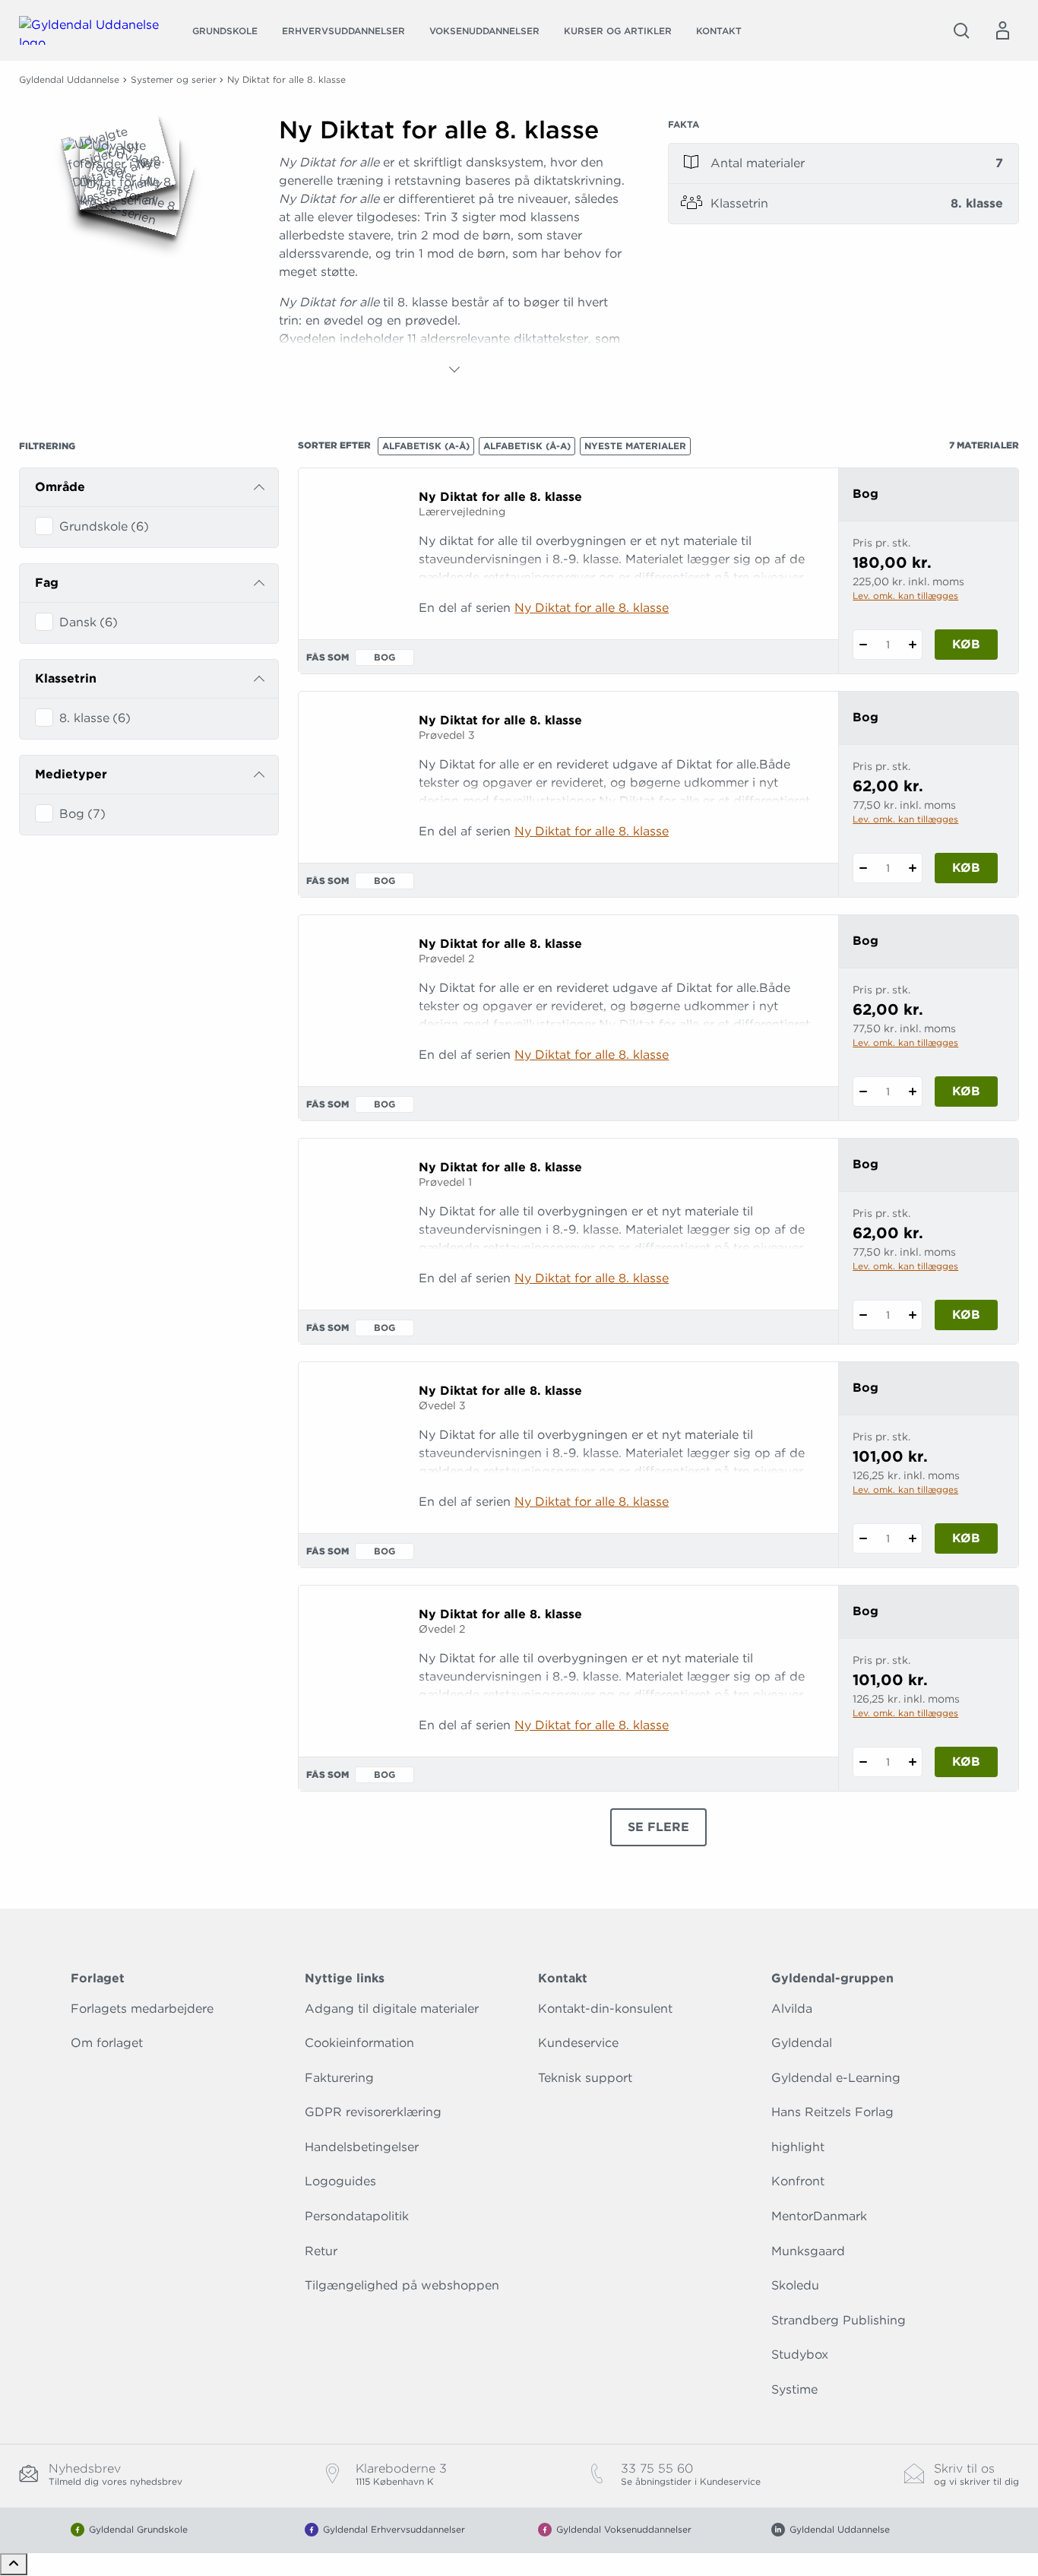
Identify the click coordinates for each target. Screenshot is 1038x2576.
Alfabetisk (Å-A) (527, 446)
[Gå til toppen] (14, 2564)
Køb (966, 644)
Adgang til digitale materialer (392, 2009)
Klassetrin (66, 678)
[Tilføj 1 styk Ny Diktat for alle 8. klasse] (912, 645)
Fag (47, 583)
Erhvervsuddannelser (343, 31)
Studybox (800, 2354)
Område (60, 487)
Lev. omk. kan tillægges (905, 596)
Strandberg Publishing (839, 2320)
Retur (321, 2251)
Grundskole (225, 31)
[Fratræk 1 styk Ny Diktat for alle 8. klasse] (863, 645)
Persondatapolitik (357, 2216)
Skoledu (795, 2285)
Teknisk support (585, 2078)
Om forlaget (107, 2043)
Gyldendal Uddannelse (69, 79)
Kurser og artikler (618, 31)
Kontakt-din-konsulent (605, 2009)
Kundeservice (578, 2043)
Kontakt (719, 31)
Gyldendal (802, 2043)
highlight (798, 2147)
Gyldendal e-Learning (836, 2078)
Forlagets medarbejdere (142, 2009)
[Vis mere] (454, 369)
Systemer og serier (174, 79)
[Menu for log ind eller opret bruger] (1002, 30)
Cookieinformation (359, 2043)
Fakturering (339, 2078)
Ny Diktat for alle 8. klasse (592, 608)
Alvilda (792, 2009)
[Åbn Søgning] (961, 30)
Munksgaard (808, 2251)
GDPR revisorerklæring (373, 2112)
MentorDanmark (819, 2216)
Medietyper (71, 774)
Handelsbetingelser (362, 2147)
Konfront (798, 2181)
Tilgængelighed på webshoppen (402, 2285)
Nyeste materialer (635, 446)
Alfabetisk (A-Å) (426, 446)
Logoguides (340, 2181)
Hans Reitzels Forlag (832, 2112)
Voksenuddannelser (484, 31)
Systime (794, 2389)
